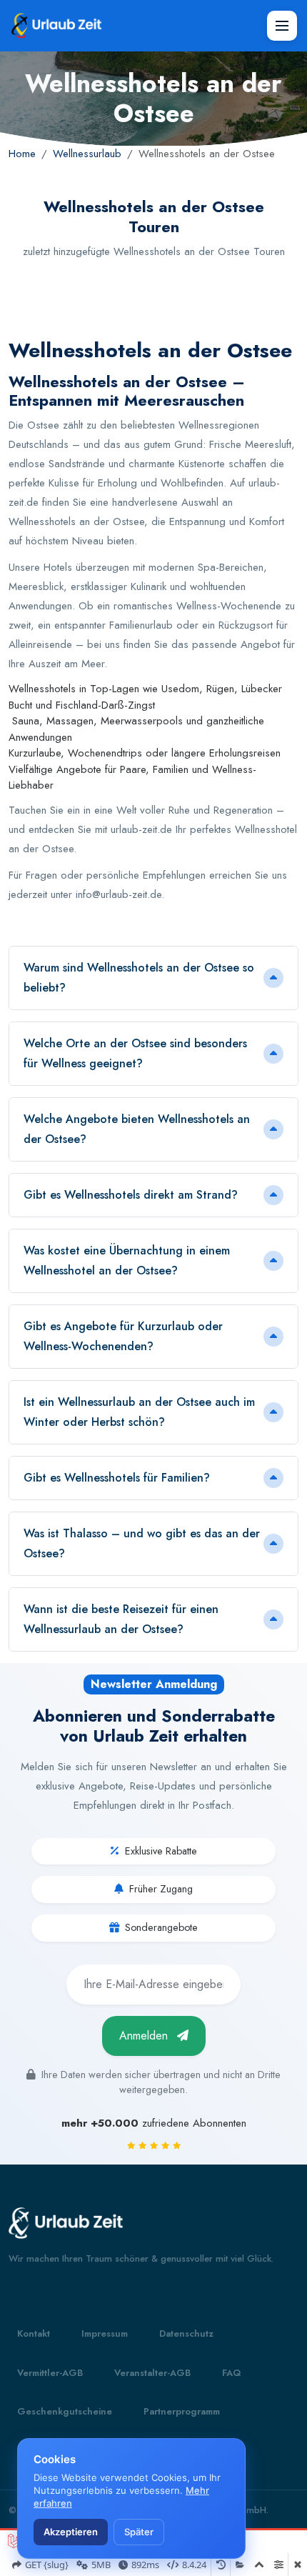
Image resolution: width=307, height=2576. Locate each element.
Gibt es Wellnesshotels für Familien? (117, 1478)
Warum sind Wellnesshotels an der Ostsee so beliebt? (139, 978)
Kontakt (34, 2333)
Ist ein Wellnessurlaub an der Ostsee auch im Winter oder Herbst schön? (139, 1412)
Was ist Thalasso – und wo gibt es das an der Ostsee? (142, 1543)
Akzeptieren (71, 2532)
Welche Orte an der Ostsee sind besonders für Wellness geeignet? (135, 1053)
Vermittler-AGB (50, 2373)
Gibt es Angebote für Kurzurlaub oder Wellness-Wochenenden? (123, 1336)
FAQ (232, 2373)
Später (139, 2532)
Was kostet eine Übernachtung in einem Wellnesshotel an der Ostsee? (127, 1260)
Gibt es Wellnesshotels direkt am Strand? (131, 1195)
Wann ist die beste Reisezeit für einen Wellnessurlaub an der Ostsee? (121, 1619)
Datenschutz (186, 2333)
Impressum (105, 2333)
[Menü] (282, 26)
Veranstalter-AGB (152, 2373)
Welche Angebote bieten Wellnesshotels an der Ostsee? (137, 1129)
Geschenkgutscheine (65, 2411)
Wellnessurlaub (87, 154)
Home (22, 154)
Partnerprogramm (182, 2411)
